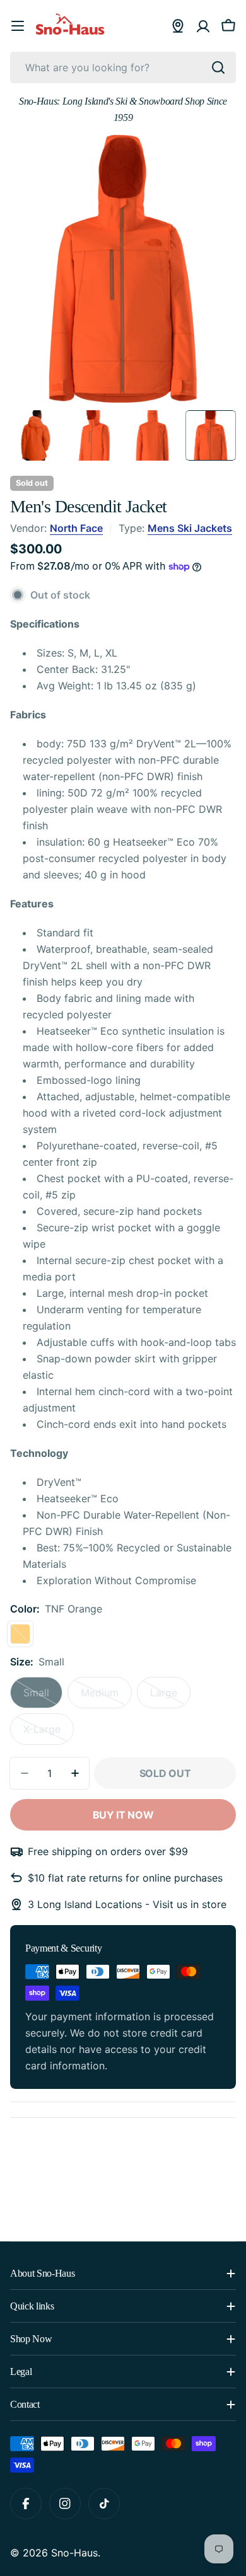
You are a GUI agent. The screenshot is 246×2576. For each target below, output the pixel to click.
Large (170, 1697)
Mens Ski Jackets (190, 528)
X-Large (49, 1734)
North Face (76, 528)
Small (43, 1697)
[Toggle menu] (18, 26)
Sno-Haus (74, 2553)
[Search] (218, 67)
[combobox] (123, 67)
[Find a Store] (178, 26)
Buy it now (123, 1815)
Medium (106, 1697)
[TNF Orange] (20, 1634)
